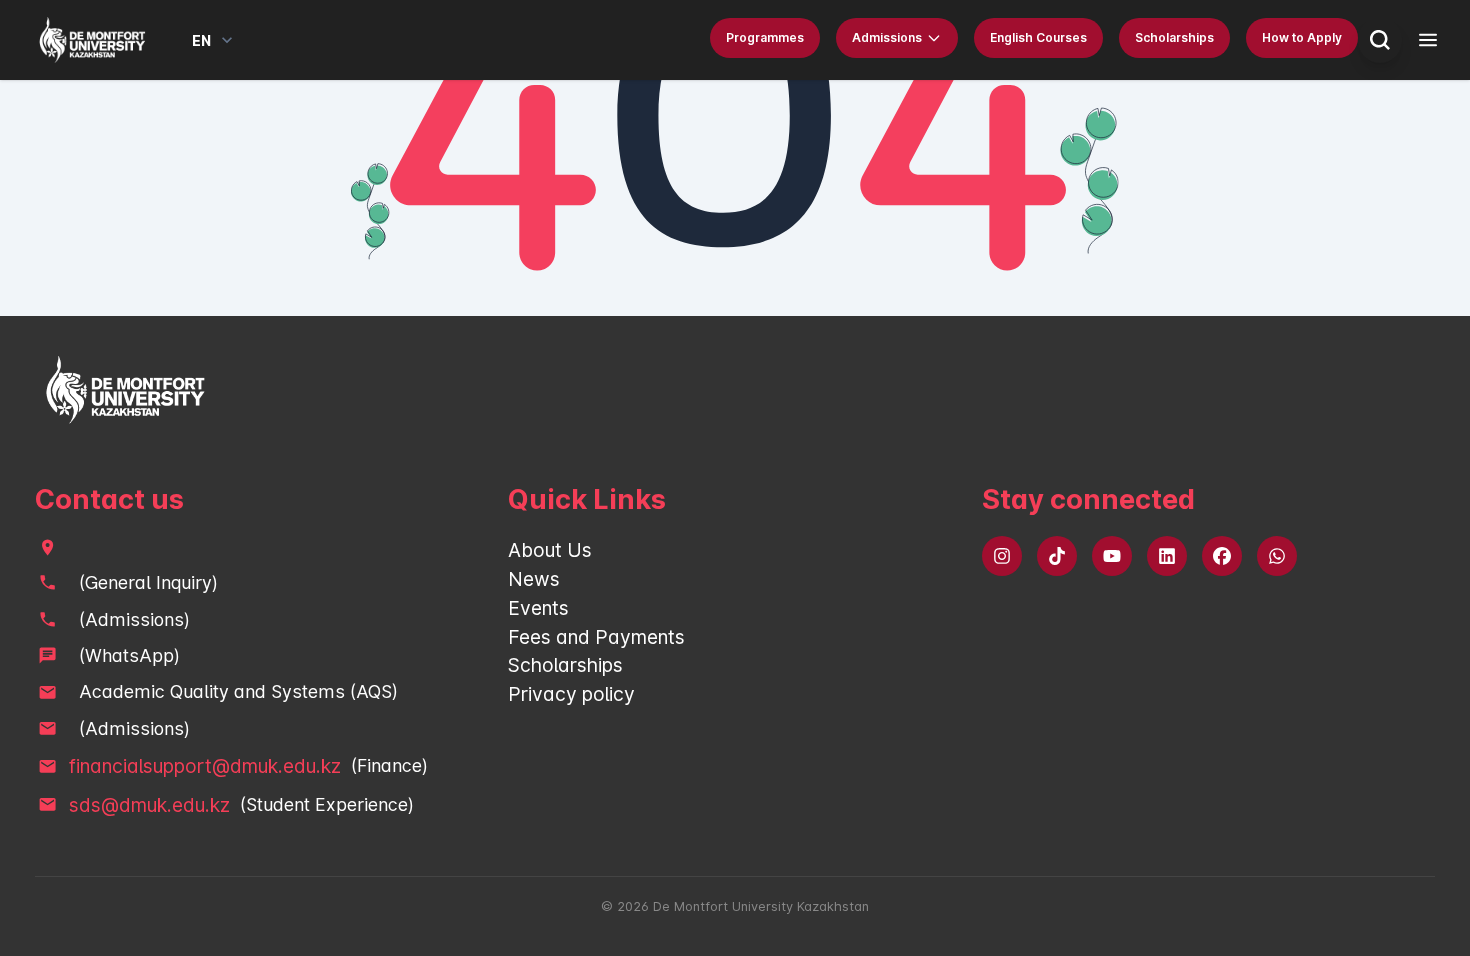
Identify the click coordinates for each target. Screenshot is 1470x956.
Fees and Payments (596, 637)
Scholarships (1174, 37)
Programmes (765, 37)
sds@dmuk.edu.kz (149, 805)
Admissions (887, 37)
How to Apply (1302, 37)
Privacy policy (571, 694)
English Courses (1038, 37)
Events (538, 608)
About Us (550, 550)
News (534, 579)
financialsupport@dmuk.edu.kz (205, 766)
